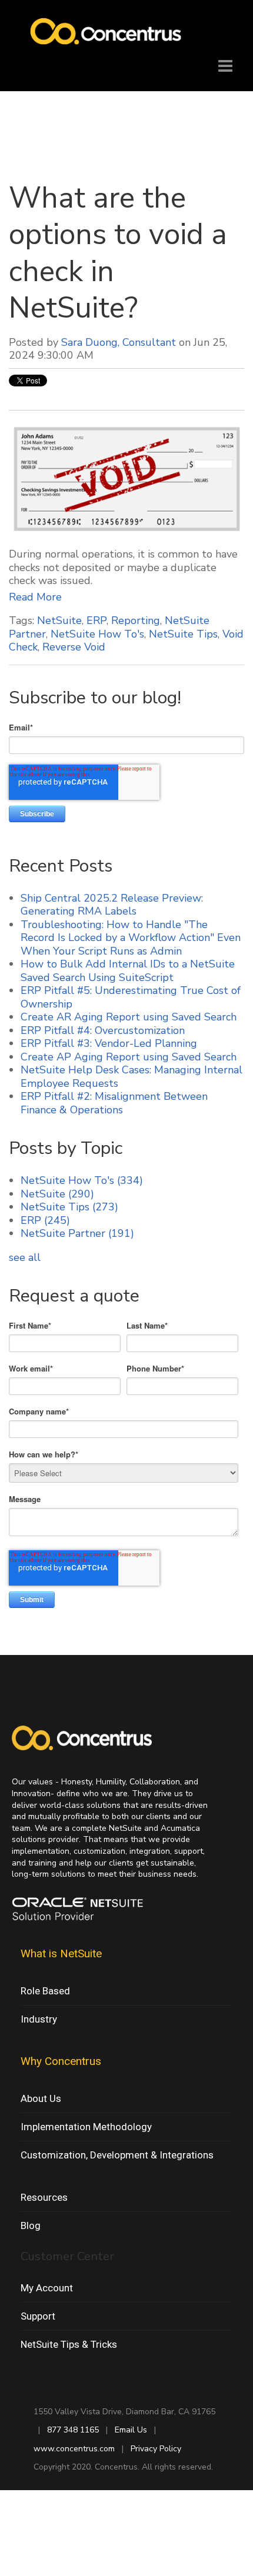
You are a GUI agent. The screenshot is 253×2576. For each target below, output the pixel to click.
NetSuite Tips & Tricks (69, 2344)
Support (38, 2316)
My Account (47, 2288)
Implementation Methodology (86, 2127)
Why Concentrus (61, 2061)
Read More (35, 597)
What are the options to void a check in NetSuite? (118, 253)
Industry (39, 2019)
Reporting (136, 620)
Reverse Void (74, 647)
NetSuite (59, 620)
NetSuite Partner (77, 1233)
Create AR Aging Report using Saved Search (129, 1017)
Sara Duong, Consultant (119, 342)
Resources (44, 2197)
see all (25, 1257)
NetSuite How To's (97, 634)
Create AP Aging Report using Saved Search (129, 1057)
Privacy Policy (156, 2449)
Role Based (45, 1991)
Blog (31, 2225)
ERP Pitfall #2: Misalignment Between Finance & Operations (114, 1103)
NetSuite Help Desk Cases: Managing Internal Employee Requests (132, 1077)
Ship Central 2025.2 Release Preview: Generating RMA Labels (112, 905)
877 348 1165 (73, 2430)
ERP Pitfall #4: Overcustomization (103, 1030)
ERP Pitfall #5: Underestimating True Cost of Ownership (131, 997)
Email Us (131, 2430)
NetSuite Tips (183, 634)
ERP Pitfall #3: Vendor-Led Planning (109, 1043)
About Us (41, 2098)
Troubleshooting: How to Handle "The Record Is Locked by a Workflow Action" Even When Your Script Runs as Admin (131, 938)
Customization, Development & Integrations (117, 2155)
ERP (96, 620)
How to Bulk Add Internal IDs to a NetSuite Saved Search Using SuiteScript (128, 971)
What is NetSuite (61, 1953)
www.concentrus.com (74, 2449)
